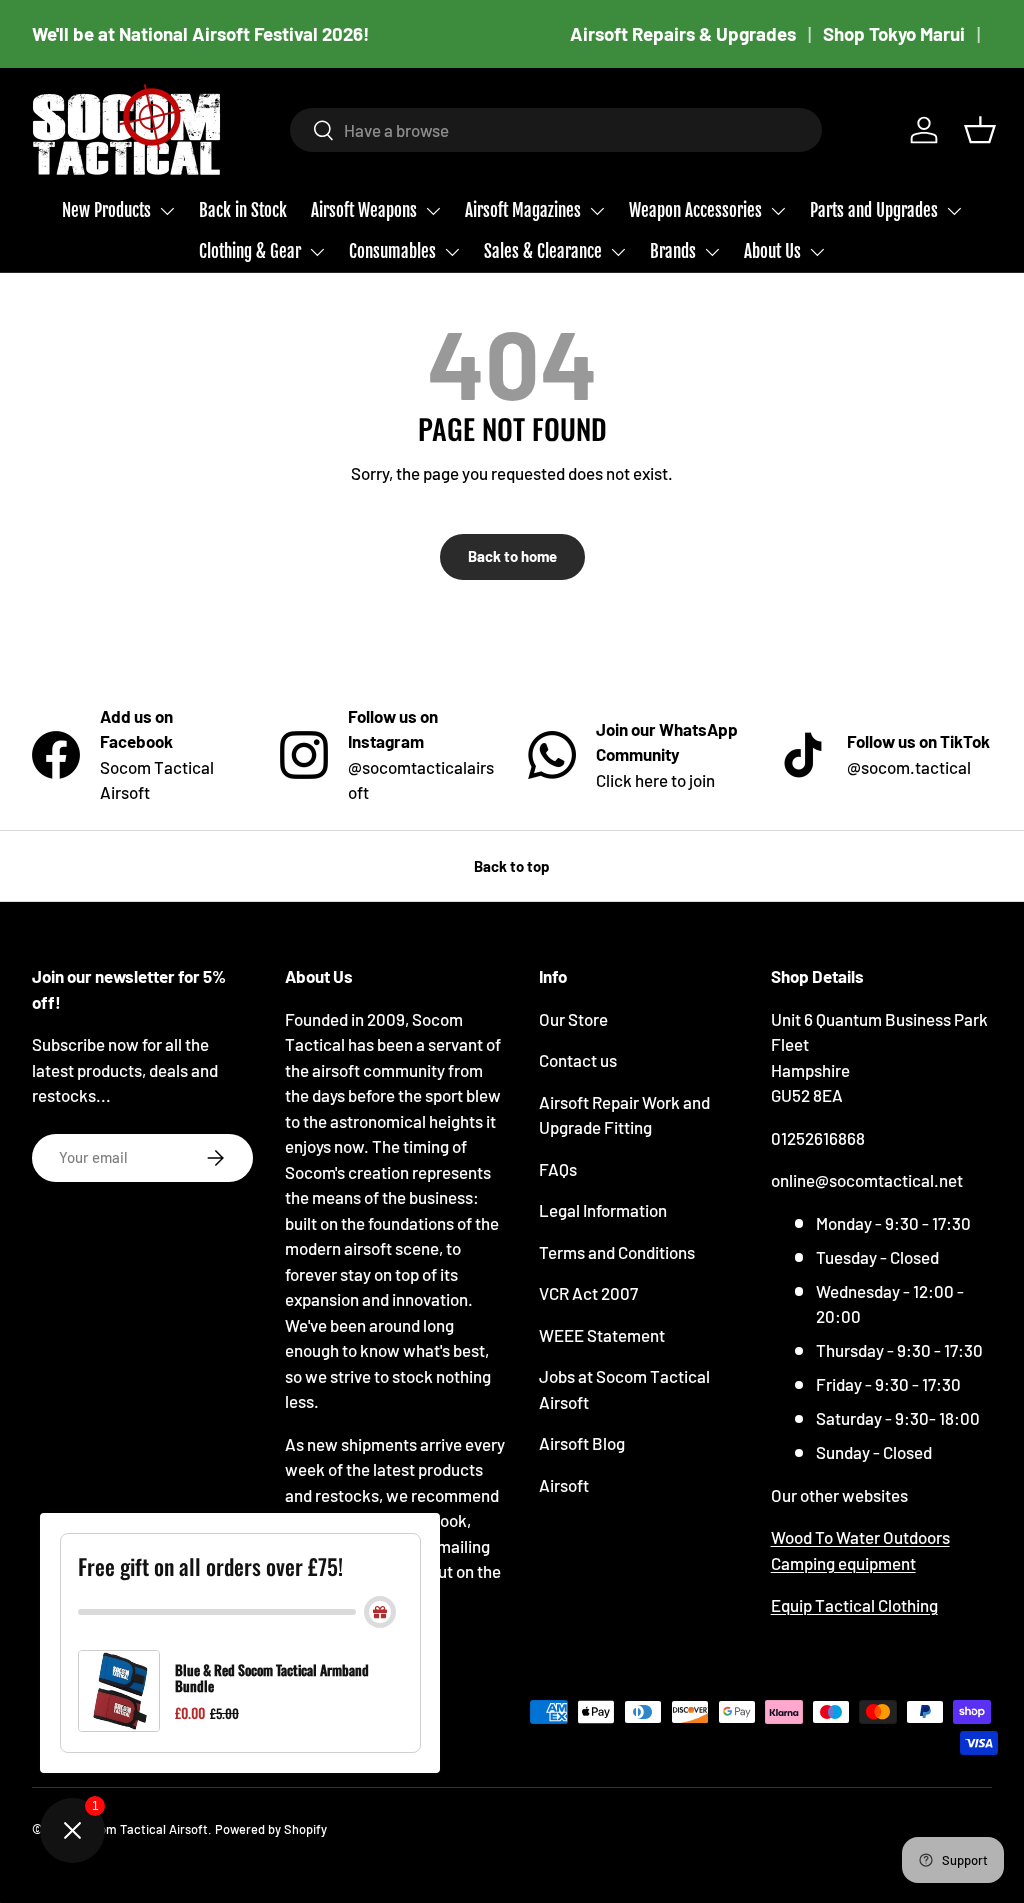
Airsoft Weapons (364, 210)
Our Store (573, 1019)
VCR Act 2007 (588, 1293)
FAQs (558, 1169)
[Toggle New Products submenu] (167, 211)
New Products (106, 210)
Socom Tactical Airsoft (142, 1829)
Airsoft (564, 1485)
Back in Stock (243, 210)
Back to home (512, 556)
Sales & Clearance (543, 251)
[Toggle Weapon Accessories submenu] (778, 211)
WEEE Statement (602, 1335)
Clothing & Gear (250, 251)
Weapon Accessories (695, 210)
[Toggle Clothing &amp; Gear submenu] (317, 252)
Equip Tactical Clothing (854, 1605)
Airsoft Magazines (523, 210)
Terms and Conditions (617, 1252)
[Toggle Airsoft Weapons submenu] (433, 211)
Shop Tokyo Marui (894, 33)
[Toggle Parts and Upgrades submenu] (954, 211)
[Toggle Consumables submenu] (452, 252)
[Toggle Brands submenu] (712, 252)
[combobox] (556, 130)
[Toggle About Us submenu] (817, 252)
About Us (772, 251)
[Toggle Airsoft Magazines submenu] (597, 211)
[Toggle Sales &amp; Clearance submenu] (618, 252)
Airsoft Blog (582, 1443)
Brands (673, 251)
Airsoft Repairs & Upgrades (683, 33)
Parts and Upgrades (874, 210)
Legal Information (603, 1210)
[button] (980, 130)
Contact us (578, 1060)
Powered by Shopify (271, 1829)
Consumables (392, 251)
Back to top (512, 866)
